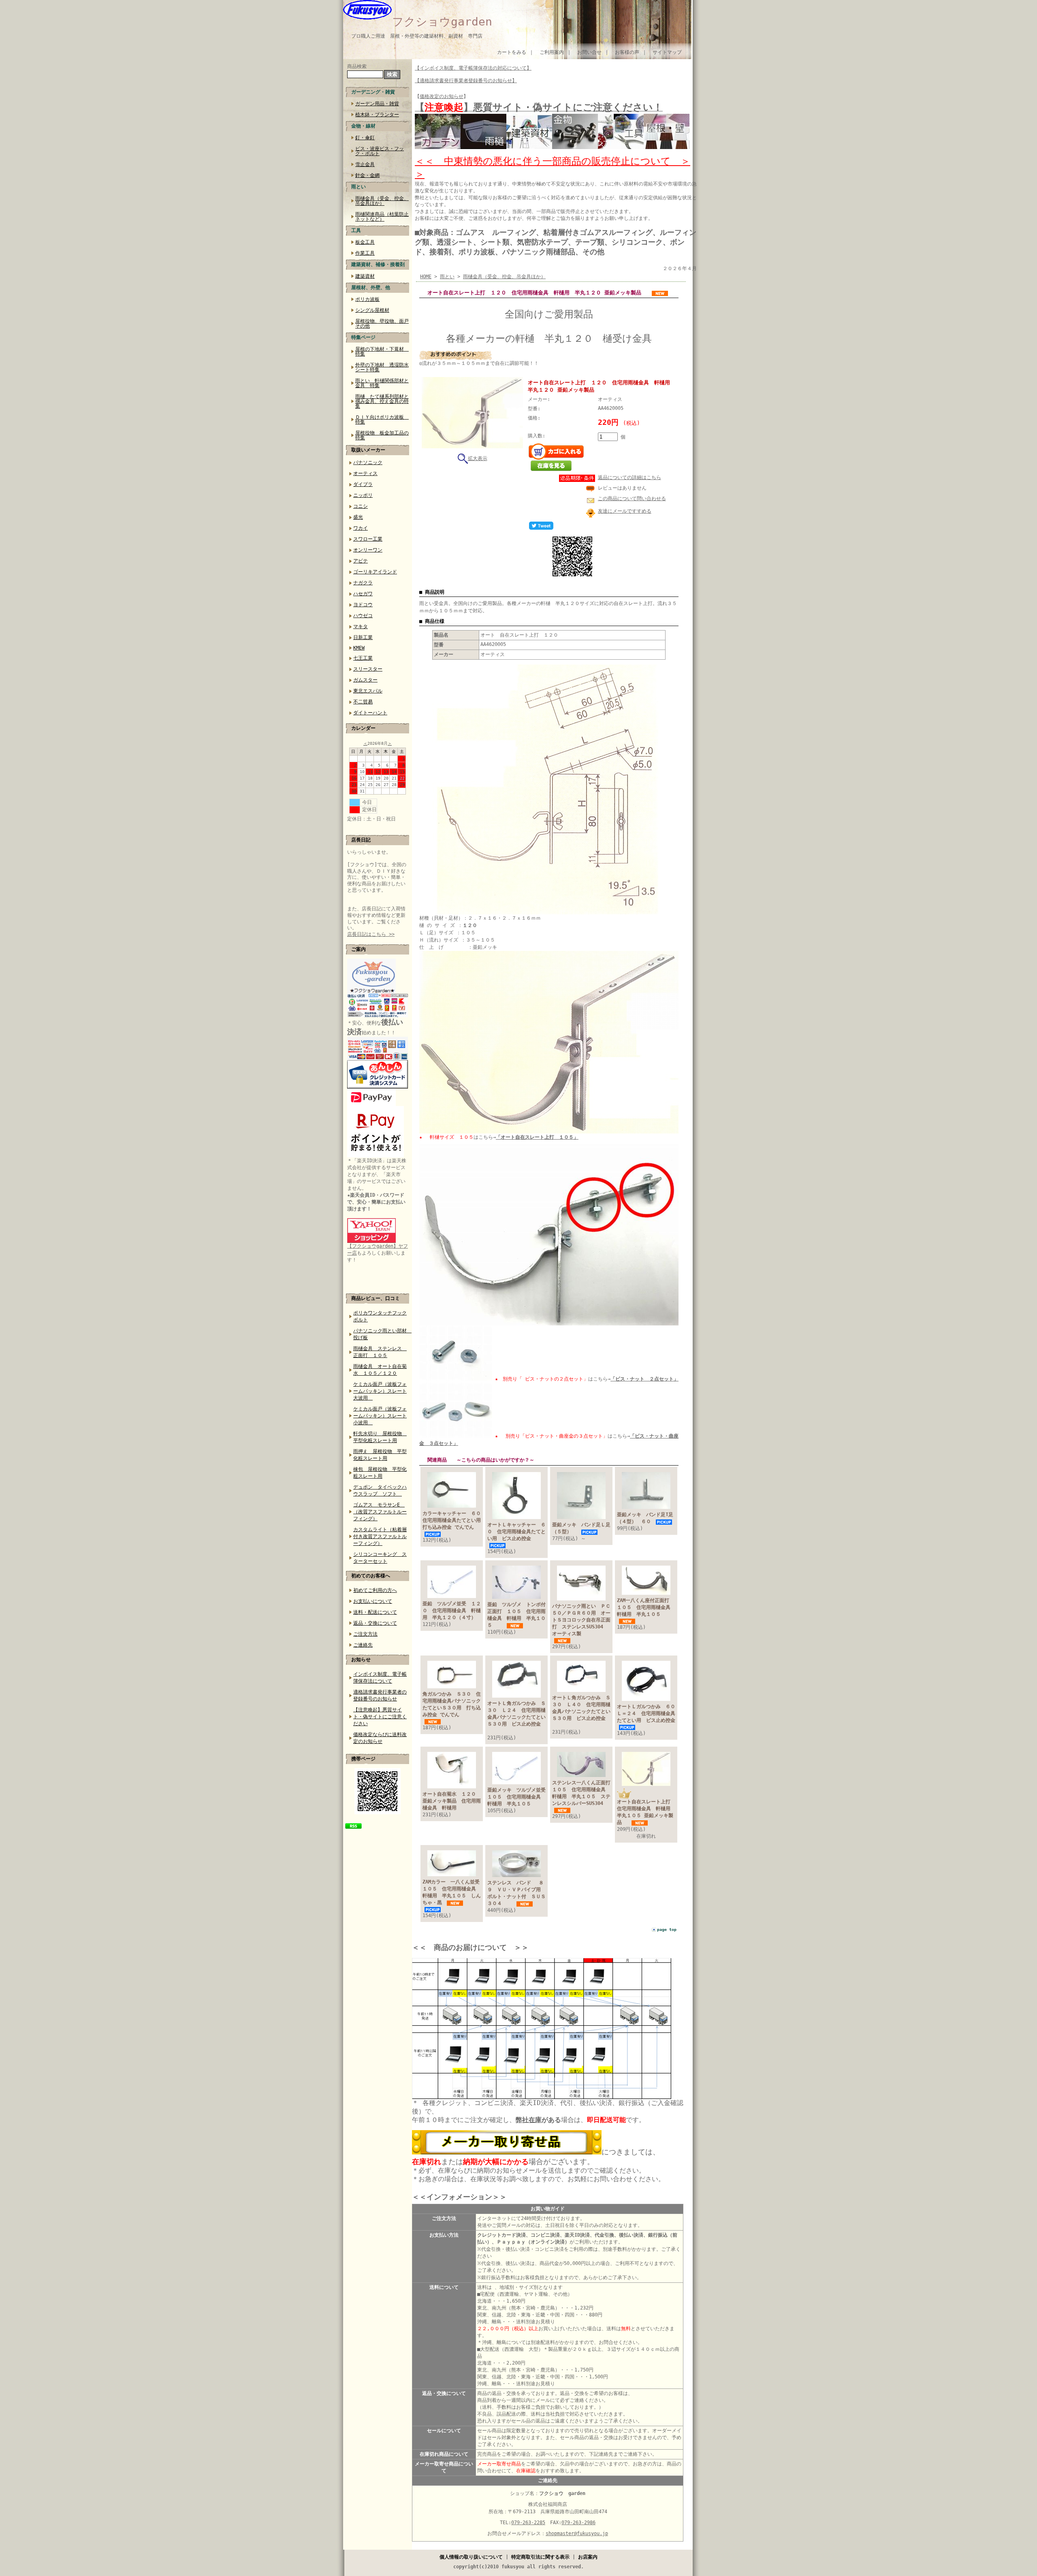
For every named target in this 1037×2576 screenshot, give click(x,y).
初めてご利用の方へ (375, 1590)
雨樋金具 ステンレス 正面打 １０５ (380, 1352)
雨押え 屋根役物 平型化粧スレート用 (380, 1455)
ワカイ (361, 528)
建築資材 (365, 276)
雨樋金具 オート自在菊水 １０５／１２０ (380, 1370)
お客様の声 (627, 52)
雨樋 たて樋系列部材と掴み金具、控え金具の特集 (382, 401)
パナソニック (368, 462)
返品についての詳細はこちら (629, 477)
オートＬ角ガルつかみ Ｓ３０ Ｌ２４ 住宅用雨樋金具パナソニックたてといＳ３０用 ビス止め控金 (516, 1717)
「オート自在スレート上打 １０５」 (537, 1137)
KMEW (359, 648)
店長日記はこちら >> (371, 934)
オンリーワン (368, 550)
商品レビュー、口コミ (376, 1298)
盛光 (358, 517)
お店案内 (588, 2557)
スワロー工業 (368, 539)
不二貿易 (363, 702)
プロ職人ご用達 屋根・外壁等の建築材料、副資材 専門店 (417, 36)
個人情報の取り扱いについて (471, 2557)
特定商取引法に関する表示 (540, 2557)
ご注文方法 (365, 1634)
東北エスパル (368, 691)
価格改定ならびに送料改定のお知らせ (380, 1738)
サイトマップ (667, 52)
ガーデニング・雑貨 (373, 92)
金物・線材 (363, 126)
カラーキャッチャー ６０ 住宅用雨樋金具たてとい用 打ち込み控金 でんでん (454, 1520)
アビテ (361, 561)
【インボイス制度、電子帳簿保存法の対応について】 (473, 68)
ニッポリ (363, 495)
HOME (426, 277)
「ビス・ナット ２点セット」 (644, 1379)
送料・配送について (375, 1612)
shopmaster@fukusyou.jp (577, 2533)
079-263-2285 (528, 2523)
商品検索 (357, 66)
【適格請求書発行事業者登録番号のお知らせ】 (466, 81)
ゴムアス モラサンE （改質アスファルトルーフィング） (380, 1512)
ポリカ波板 (367, 299)
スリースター (368, 669)
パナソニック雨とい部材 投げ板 (381, 1334)
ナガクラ (363, 583)
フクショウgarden (442, 22)
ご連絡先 (363, 1645)
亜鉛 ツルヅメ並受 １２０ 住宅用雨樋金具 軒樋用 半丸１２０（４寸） (452, 1611)
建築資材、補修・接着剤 (378, 264)
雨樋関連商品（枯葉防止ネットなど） (382, 217)
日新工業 (363, 637)
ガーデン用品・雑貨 (377, 104)
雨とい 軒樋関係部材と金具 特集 (382, 383)
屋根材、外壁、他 (371, 288)
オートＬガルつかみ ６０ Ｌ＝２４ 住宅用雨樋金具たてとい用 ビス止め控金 (655, 1713)
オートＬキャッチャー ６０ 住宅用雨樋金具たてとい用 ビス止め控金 (516, 1532)
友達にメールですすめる (625, 511)
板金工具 (365, 242)
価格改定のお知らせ (442, 96)
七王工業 (363, 658)
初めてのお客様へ (371, 1576)
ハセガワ (363, 594)
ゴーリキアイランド (375, 572)
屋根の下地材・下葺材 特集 (382, 352)
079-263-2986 (578, 2523)
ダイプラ (363, 484)
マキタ (361, 626)
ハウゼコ (363, 616)
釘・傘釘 (365, 138)
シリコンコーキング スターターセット (380, 1558)
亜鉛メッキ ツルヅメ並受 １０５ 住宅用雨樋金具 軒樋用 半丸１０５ (519, 1797)
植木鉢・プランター (377, 115)
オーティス (365, 473)
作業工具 (365, 253)
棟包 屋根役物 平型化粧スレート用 (380, 1473)
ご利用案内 (552, 52)
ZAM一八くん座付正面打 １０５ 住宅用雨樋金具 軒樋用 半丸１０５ (646, 1607)
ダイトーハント (370, 713)
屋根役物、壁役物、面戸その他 (382, 324)
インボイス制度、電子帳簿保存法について (380, 1678)
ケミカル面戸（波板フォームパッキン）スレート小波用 (380, 1416)
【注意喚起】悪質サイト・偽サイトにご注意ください (380, 1717)
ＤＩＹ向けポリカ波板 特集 (382, 420)
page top (667, 1929)
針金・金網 (367, 175)
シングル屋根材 (372, 310)
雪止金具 (365, 164)
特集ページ (363, 337)
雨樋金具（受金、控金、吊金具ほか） (382, 201)
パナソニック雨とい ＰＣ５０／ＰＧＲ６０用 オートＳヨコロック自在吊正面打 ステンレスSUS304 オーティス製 (583, 1620)
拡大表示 (478, 458)
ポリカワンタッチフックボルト (380, 1316)
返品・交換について (375, 1623)
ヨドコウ (363, 605)
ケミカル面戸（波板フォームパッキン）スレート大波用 (380, 1391)
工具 (356, 230)
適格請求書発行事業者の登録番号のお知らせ (380, 1695)
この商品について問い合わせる (632, 499)
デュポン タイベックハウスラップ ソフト (380, 1490)
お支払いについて (373, 1601)
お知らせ (361, 1660)
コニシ (361, 506)
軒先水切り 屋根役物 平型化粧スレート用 (380, 1437)
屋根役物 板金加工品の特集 (382, 435)
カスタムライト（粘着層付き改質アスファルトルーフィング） (380, 1536)
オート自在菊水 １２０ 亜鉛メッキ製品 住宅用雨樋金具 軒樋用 (452, 1801)
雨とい (358, 187)
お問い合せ (589, 52)
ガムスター (365, 680)
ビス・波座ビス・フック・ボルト (380, 151)
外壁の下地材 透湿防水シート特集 (382, 367)
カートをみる (512, 52)
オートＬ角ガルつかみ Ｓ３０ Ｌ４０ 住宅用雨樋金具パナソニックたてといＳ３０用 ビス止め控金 (581, 1711)
